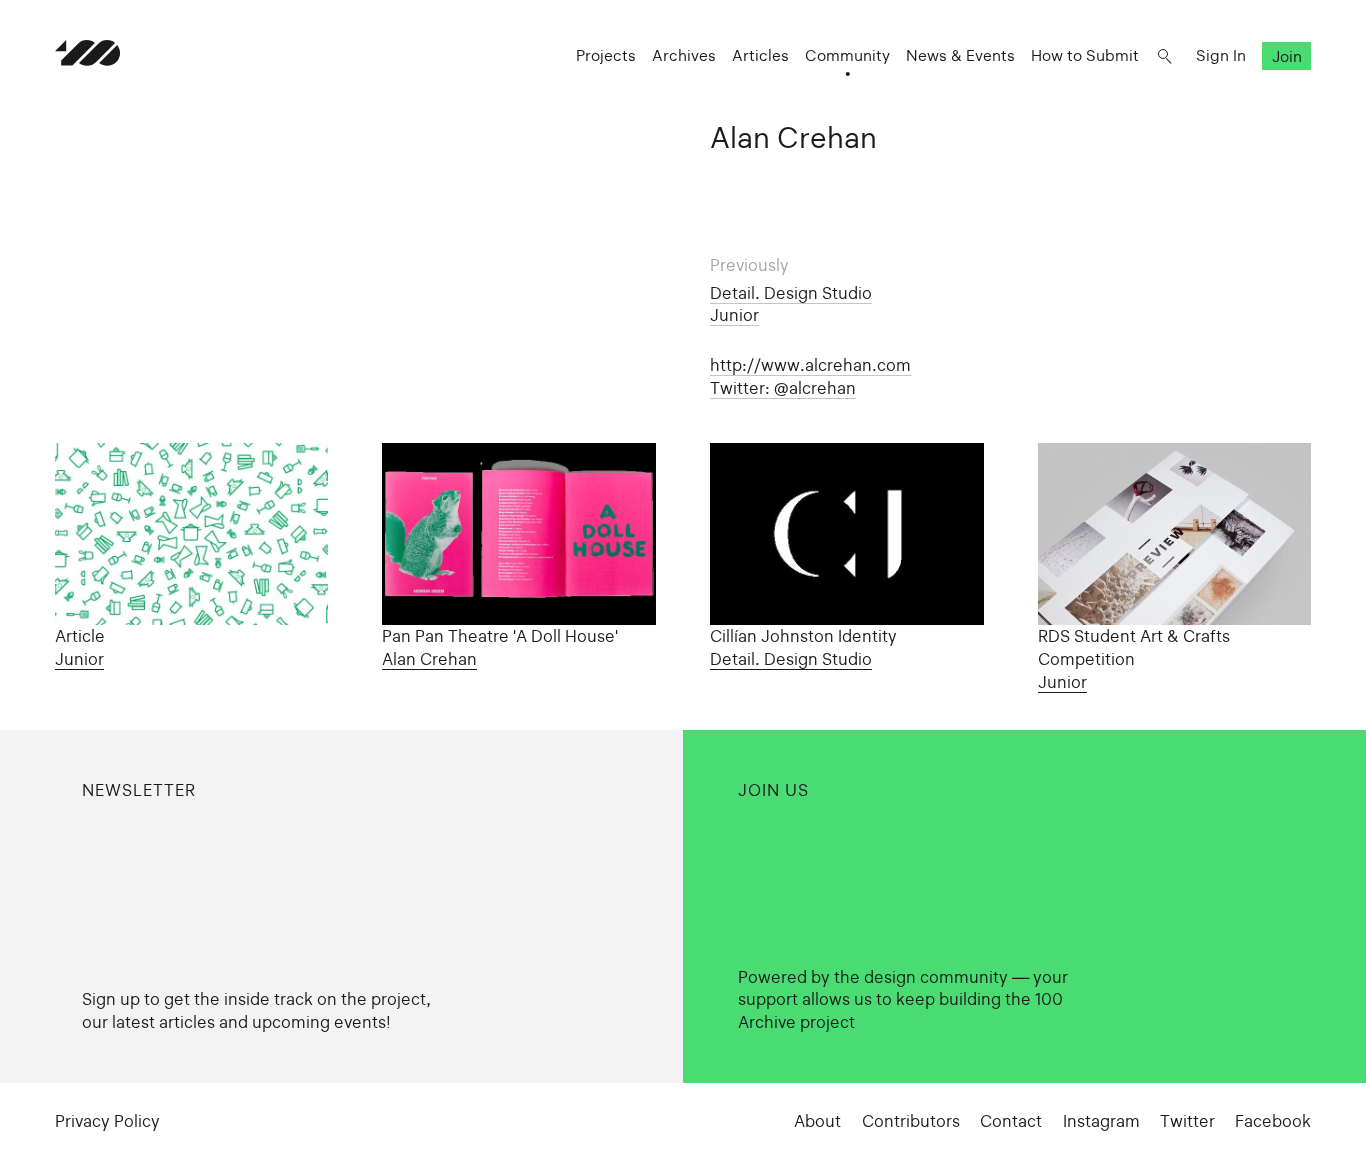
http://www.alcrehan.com (810, 365)
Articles (760, 55)
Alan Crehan (429, 659)
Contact (1011, 1121)
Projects (606, 55)
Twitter (1187, 1121)
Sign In (1221, 55)
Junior (734, 315)
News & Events (960, 55)
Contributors (911, 1121)
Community (847, 55)
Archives (684, 55)
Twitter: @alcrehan (783, 388)
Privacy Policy (107, 1121)
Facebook (1273, 1121)
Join (1287, 55)
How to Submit (1085, 55)
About (817, 1121)
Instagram (1101, 1121)
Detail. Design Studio (791, 293)
